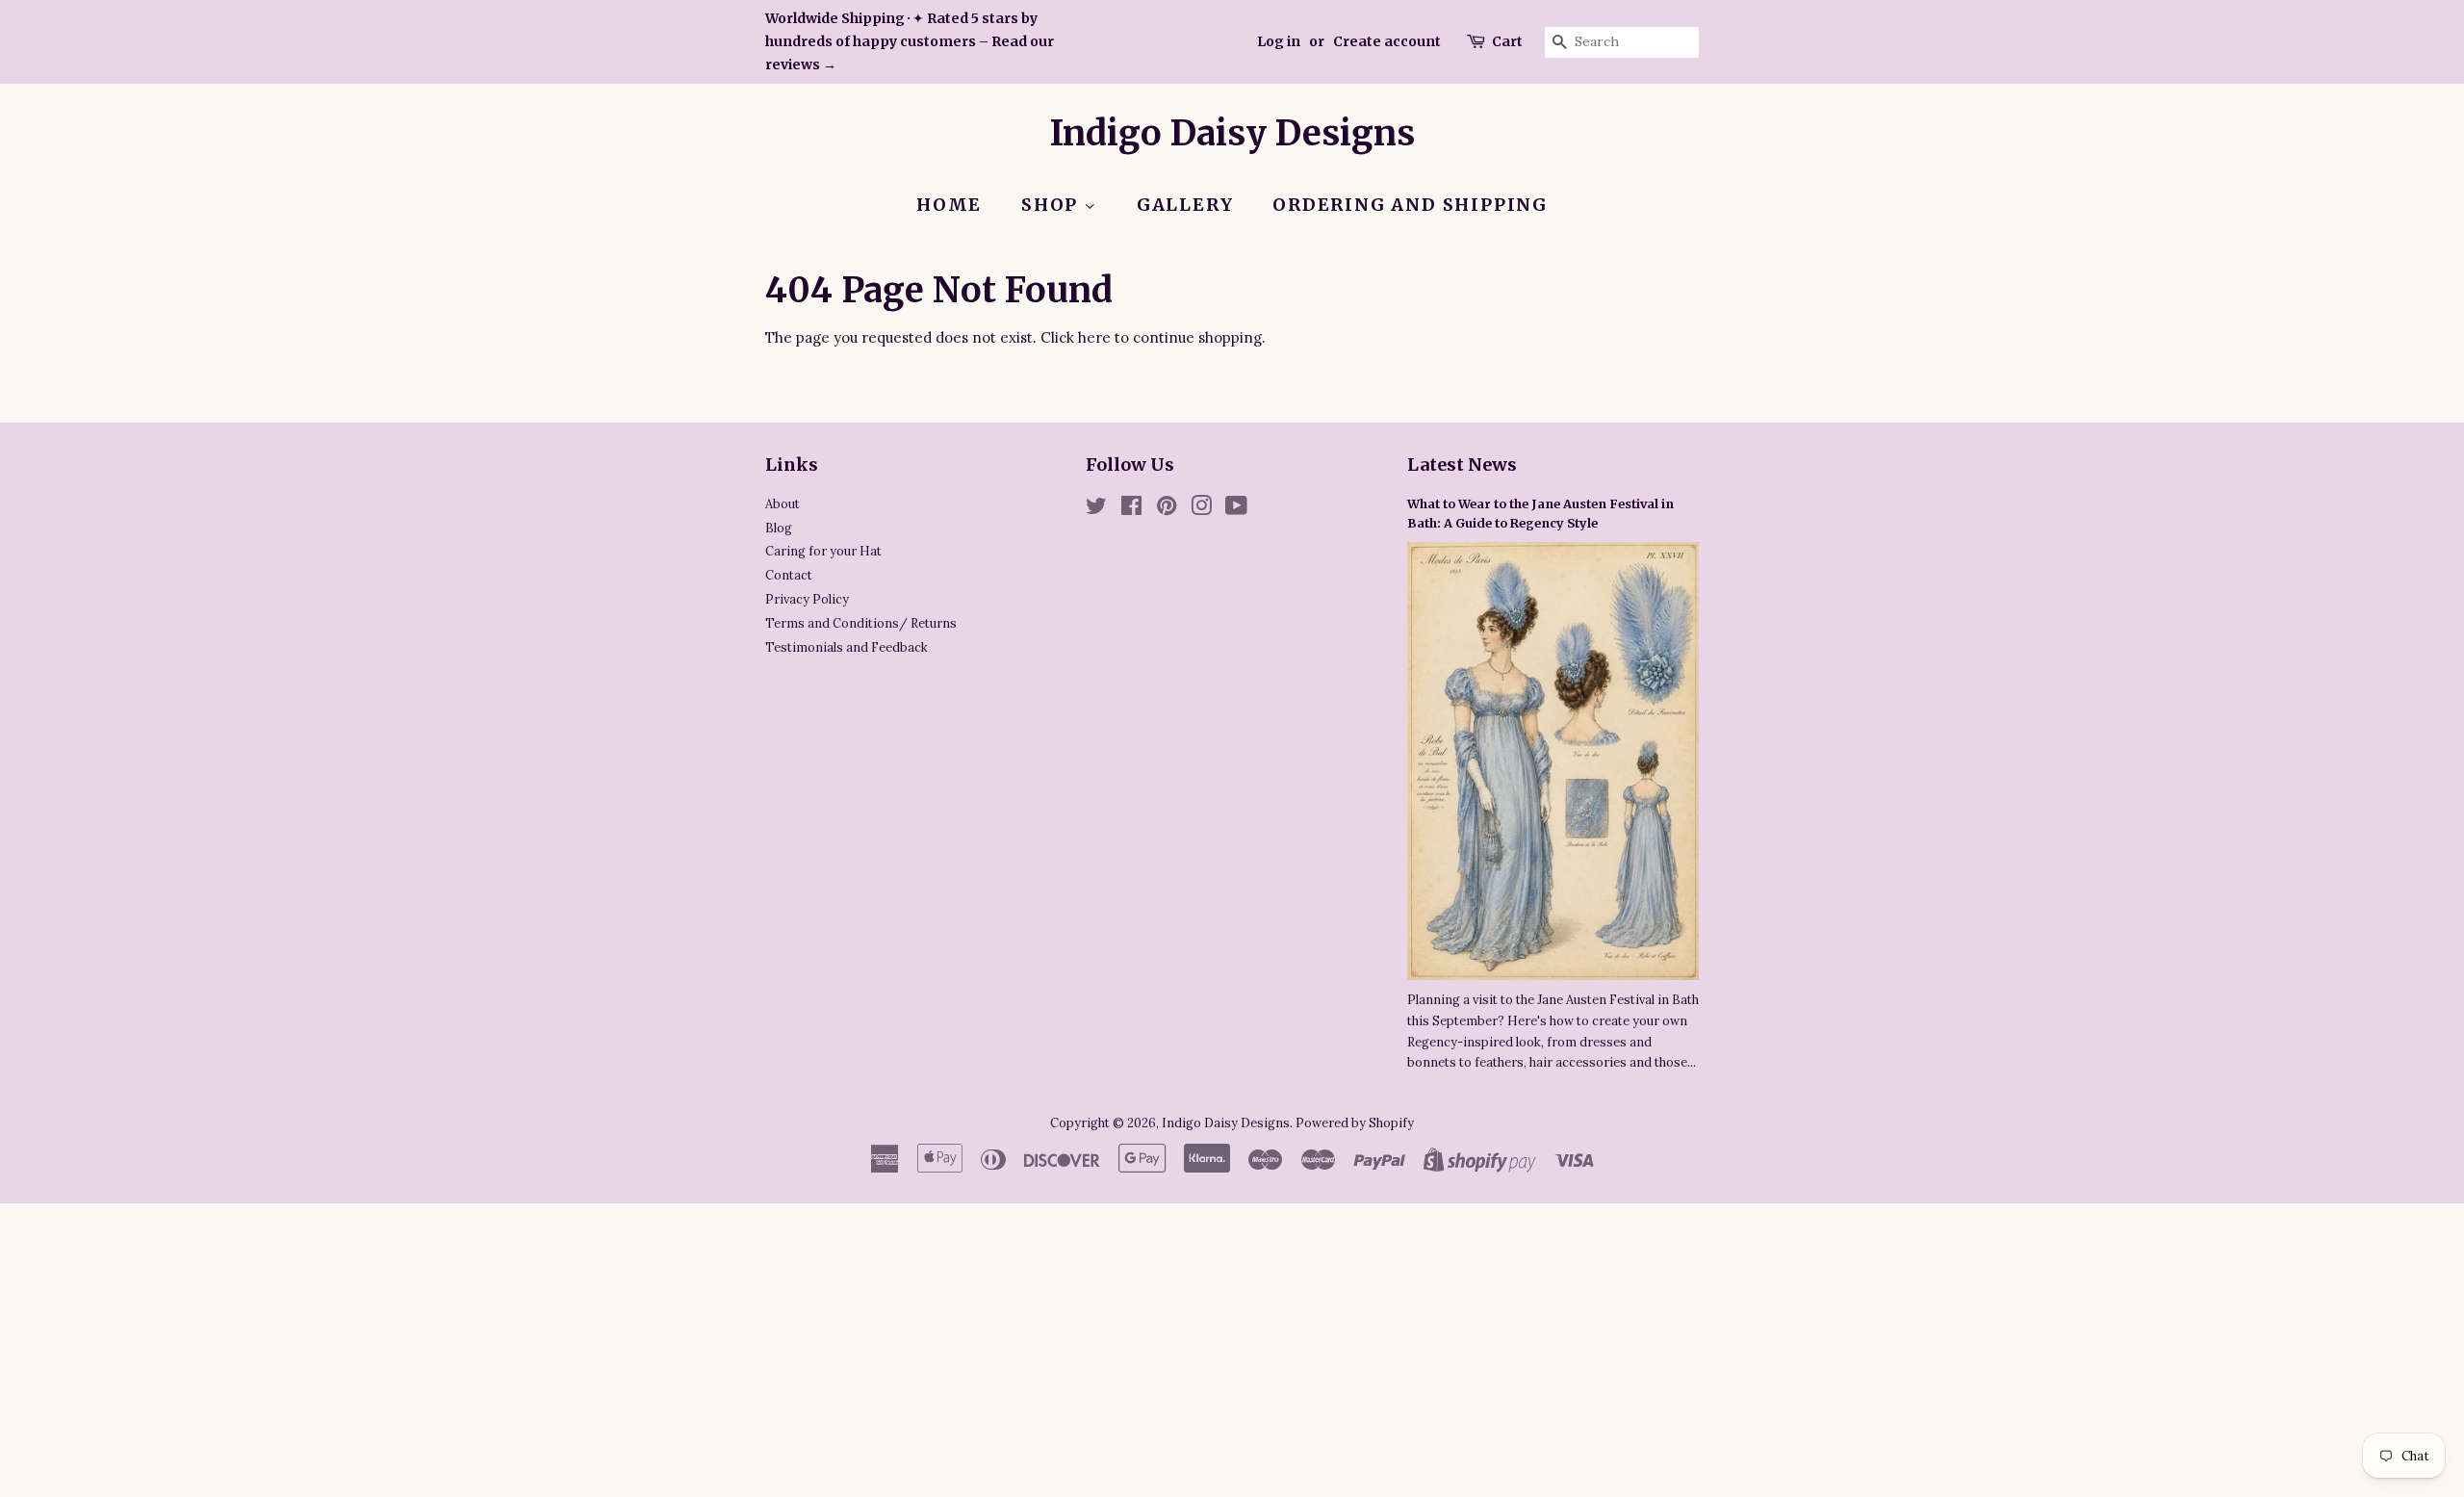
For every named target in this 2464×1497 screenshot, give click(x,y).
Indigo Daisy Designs (1232, 133)
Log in (1279, 41)
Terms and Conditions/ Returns (861, 623)
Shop (1052, 205)
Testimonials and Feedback (847, 647)
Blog (779, 528)
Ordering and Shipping (1410, 205)
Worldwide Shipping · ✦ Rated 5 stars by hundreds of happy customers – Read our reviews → (910, 41)
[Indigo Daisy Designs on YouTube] (1236, 509)
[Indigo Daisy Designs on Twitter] (1096, 509)
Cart (1507, 41)
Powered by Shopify (1355, 1123)
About (783, 503)
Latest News (1462, 465)
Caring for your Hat (823, 551)
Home (949, 205)
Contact (789, 575)
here (1094, 337)
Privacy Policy (807, 599)
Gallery (1185, 205)
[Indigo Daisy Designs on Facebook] (1131, 509)
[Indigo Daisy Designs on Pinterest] (1167, 509)
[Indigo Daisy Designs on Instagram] (1201, 509)
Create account (1387, 41)
